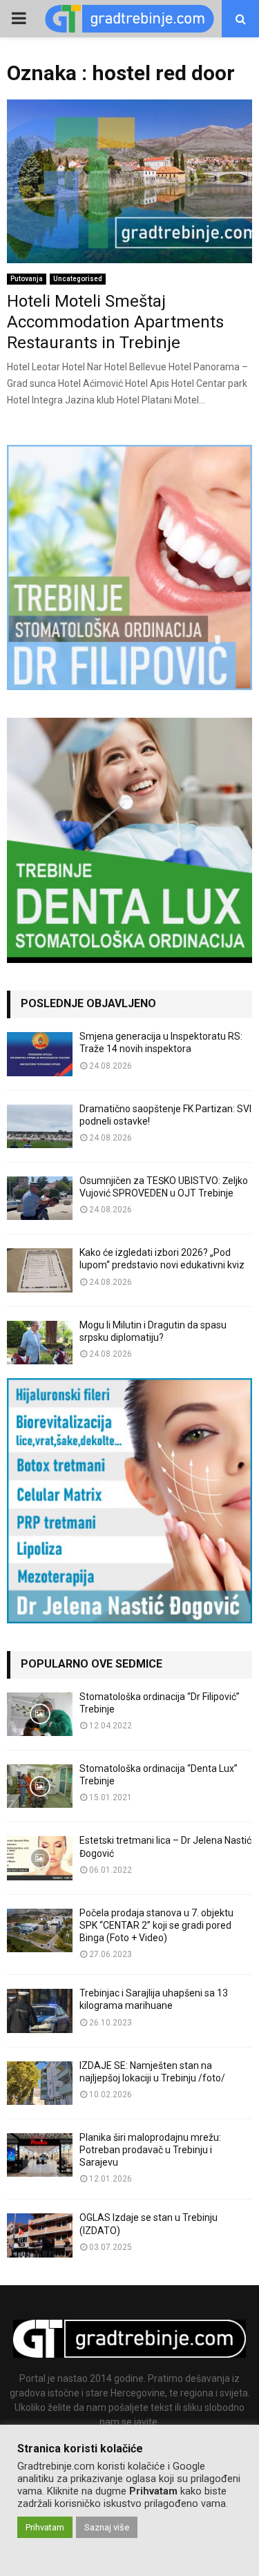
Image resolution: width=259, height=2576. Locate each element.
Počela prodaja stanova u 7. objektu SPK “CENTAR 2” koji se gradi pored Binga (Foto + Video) (156, 1925)
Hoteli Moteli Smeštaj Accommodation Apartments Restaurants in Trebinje (115, 322)
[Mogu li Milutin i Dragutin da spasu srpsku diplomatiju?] (40, 1343)
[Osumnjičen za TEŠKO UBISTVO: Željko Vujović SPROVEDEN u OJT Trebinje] (40, 1198)
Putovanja (27, 279)
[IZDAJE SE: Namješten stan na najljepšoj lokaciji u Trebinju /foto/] (40, 2083)
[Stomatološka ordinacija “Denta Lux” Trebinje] (40, 1786)
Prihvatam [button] (45, 2527)
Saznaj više (107, 2527)
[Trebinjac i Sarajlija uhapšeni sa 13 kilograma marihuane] (40, 2011)
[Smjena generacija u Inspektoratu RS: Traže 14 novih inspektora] (40, 1054)
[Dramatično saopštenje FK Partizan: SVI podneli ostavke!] (40, 1126)
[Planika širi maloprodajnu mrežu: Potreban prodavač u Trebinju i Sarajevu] (40, 2155)
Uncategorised (78, 279)
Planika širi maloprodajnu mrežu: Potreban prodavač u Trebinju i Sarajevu (150, 2150)
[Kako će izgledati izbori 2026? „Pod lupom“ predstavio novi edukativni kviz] (40, 1270)
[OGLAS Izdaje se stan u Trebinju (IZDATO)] (40, 2235)
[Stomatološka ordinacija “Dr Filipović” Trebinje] (40, 1714)
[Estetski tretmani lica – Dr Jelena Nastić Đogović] (40, 1858)
